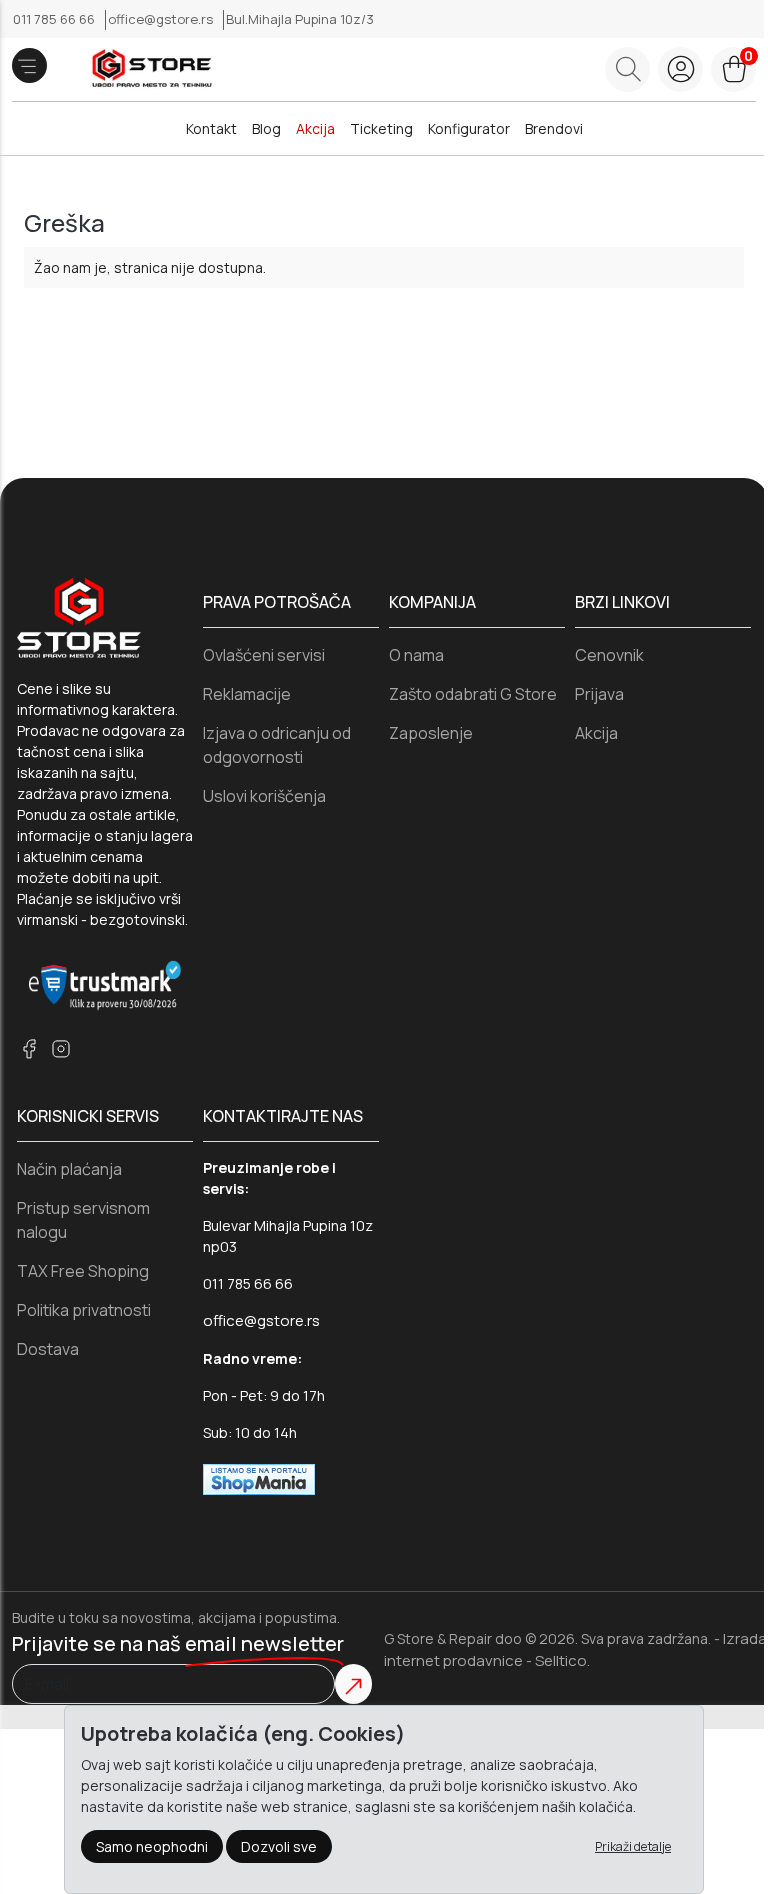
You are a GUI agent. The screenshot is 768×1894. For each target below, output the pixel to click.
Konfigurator (469, 128)
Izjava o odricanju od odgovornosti (277, 745)
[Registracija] (680, 69)
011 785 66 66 (55, 19)
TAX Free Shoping (83, 1271)
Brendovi (554, 128)
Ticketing (381, 128)
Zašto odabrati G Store (473, 694)
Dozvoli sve (279, 1846)
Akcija (315, 128)
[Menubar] (29, 65)
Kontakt (211, 128)
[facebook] (29, 1048)
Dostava (48, 1349)
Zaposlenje (431, 733)
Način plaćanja (69, 1169)
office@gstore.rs (162, 19)
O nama (416, 655)
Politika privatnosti (84, 1310)
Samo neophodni (152, 1846)
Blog (266, 128)
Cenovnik (609, 655)
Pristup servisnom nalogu (83, 1220)
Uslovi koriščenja (264, 796)
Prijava (599, 694)
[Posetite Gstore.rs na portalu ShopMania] (259, 1478)
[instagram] (61, 1048)
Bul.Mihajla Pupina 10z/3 (300, 19)
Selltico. (562, 1660)
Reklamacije (247, 694)
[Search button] (627, 69)
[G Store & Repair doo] (144, 69)
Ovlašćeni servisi (264, 655)
